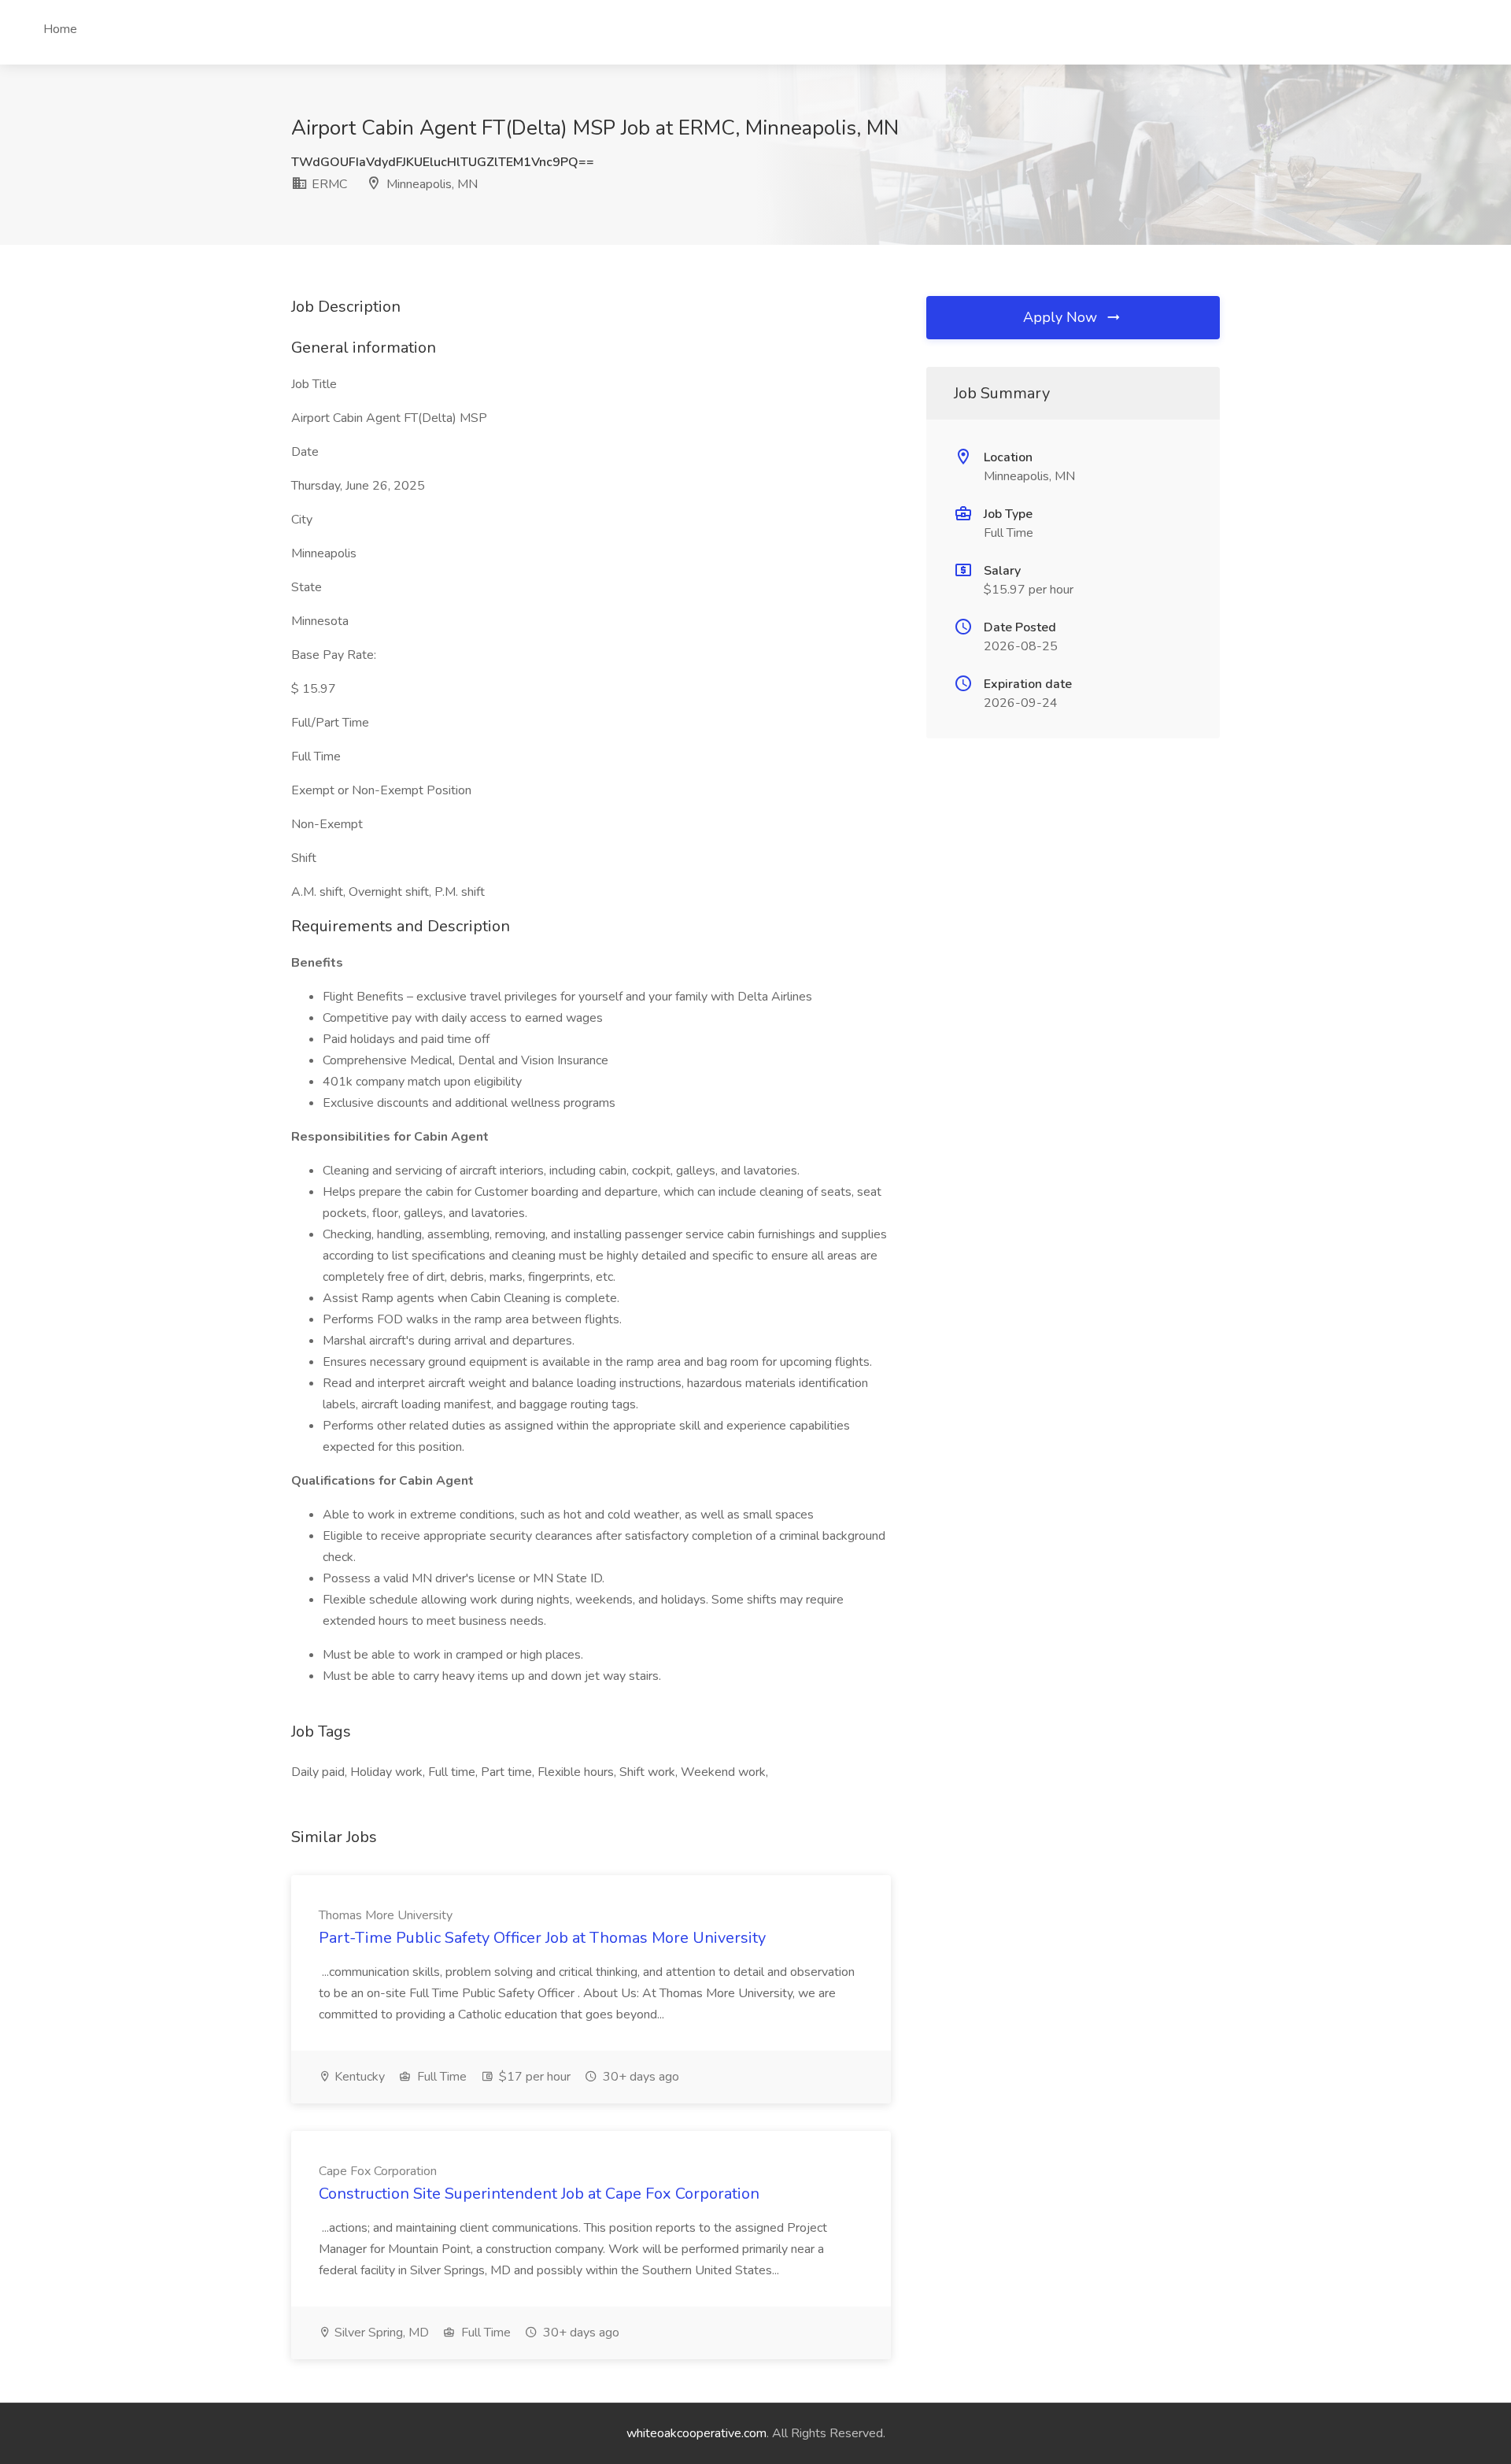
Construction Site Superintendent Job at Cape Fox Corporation (539, 2194)
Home (60, 29)
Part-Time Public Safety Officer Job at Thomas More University (542, 1938)
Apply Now (1062, 317)
